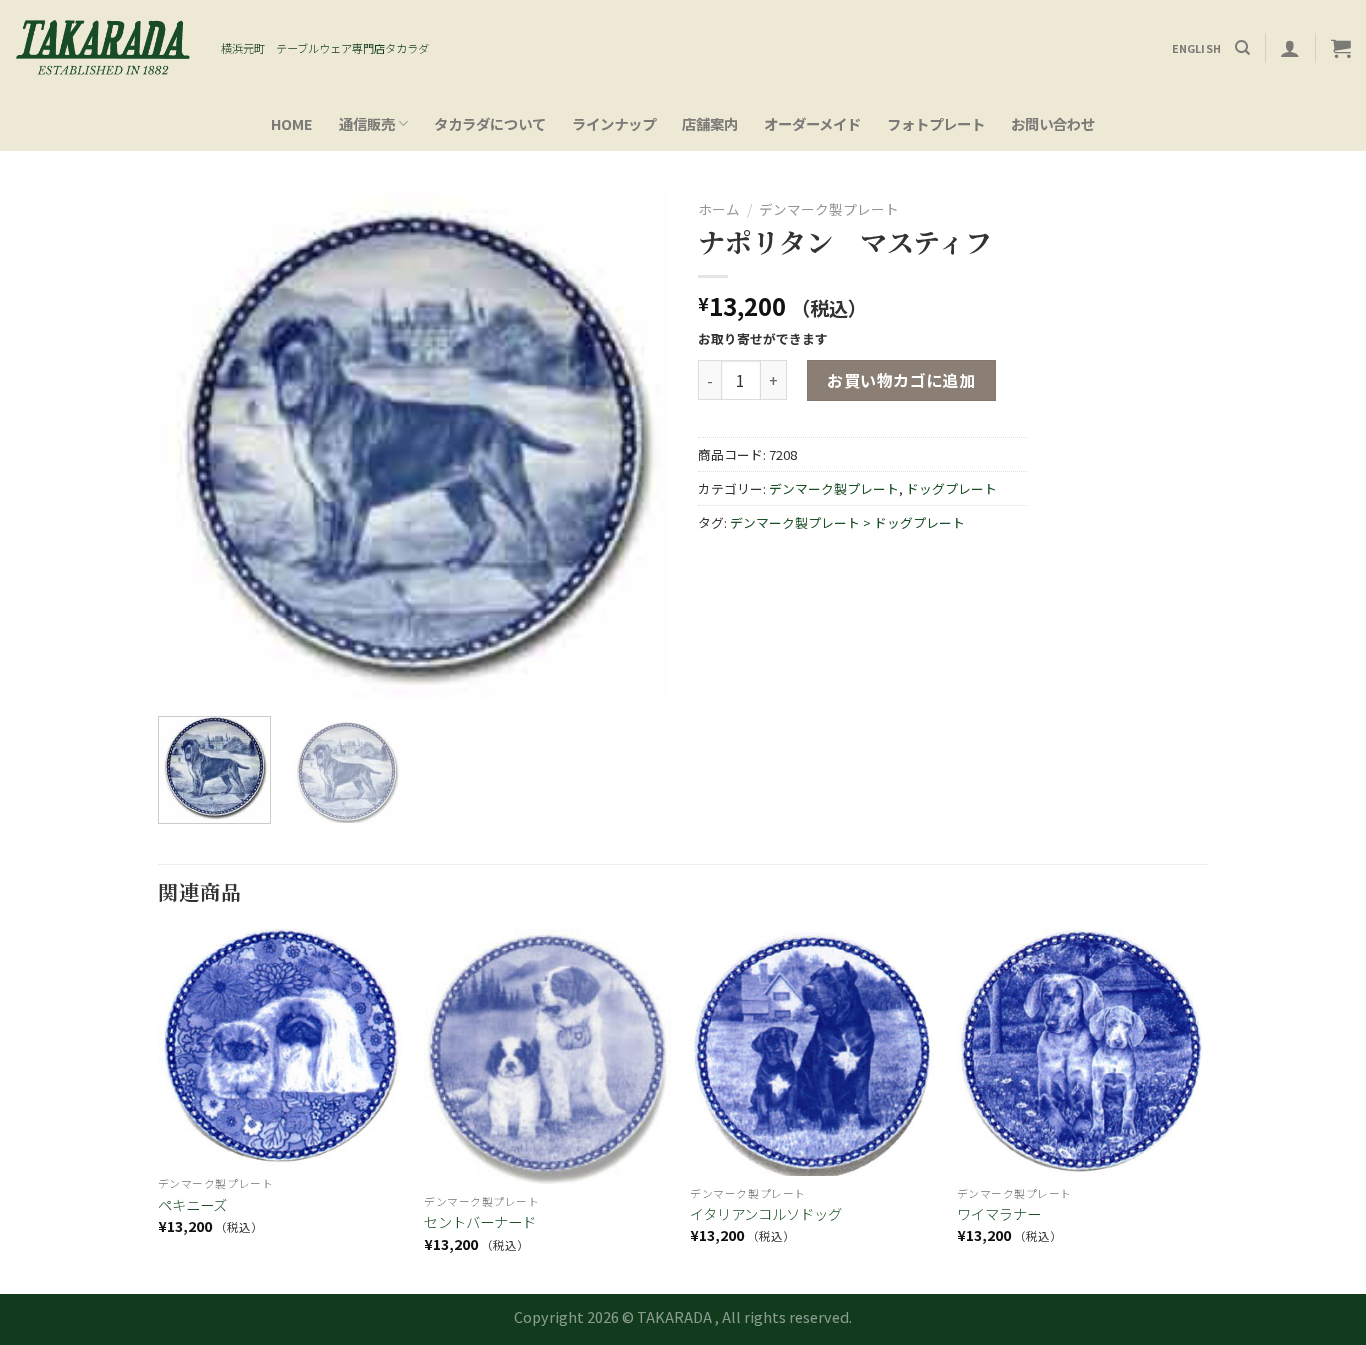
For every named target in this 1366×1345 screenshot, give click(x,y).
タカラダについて (490, 123)
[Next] (633, 446)
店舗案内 (710, 123)
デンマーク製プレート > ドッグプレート (847, 522)
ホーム (719, 209)
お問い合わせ (1053, 123)
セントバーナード (480, 1222)
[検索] (1242, 48)
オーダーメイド (812, 123)
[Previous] (193, 446)
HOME (292, 123)
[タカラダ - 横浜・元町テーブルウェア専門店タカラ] (103, 48)
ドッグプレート (951, 488)
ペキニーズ (192, 1205)
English (1197, 48)
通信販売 (367, 123)
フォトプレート (936, 123)
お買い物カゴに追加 (901, 380)
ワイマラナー (999, 1214)
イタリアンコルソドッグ (766, 1214)
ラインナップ (614, 123)
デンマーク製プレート (829, 209)
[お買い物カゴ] (1341, 48)
